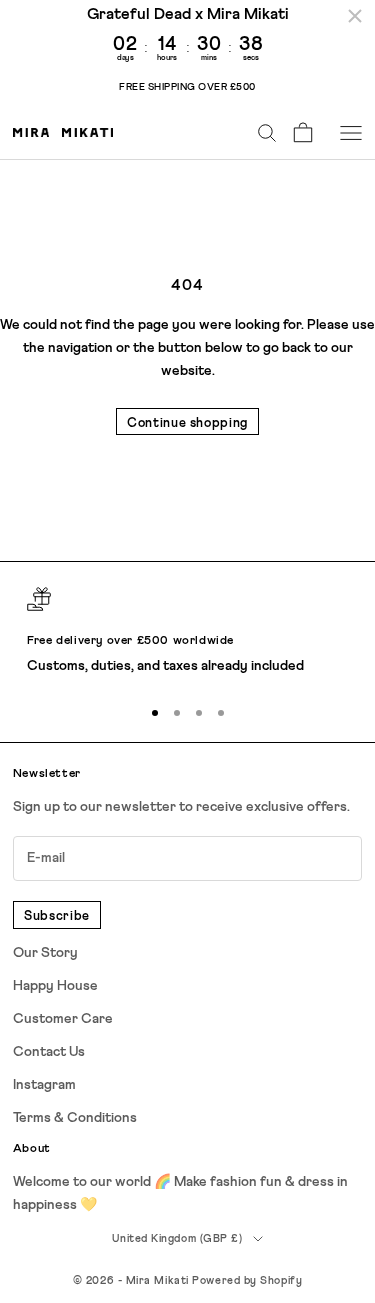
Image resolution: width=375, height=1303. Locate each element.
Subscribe (57, 916)
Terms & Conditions (75, 1118)
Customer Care (63, 1019)
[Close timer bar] (355, 16)
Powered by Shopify (247, 1280)
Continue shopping (187, 423)
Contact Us (49, 1052)
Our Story (45, 953)
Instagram (44, 1085)
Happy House (55, 986)
